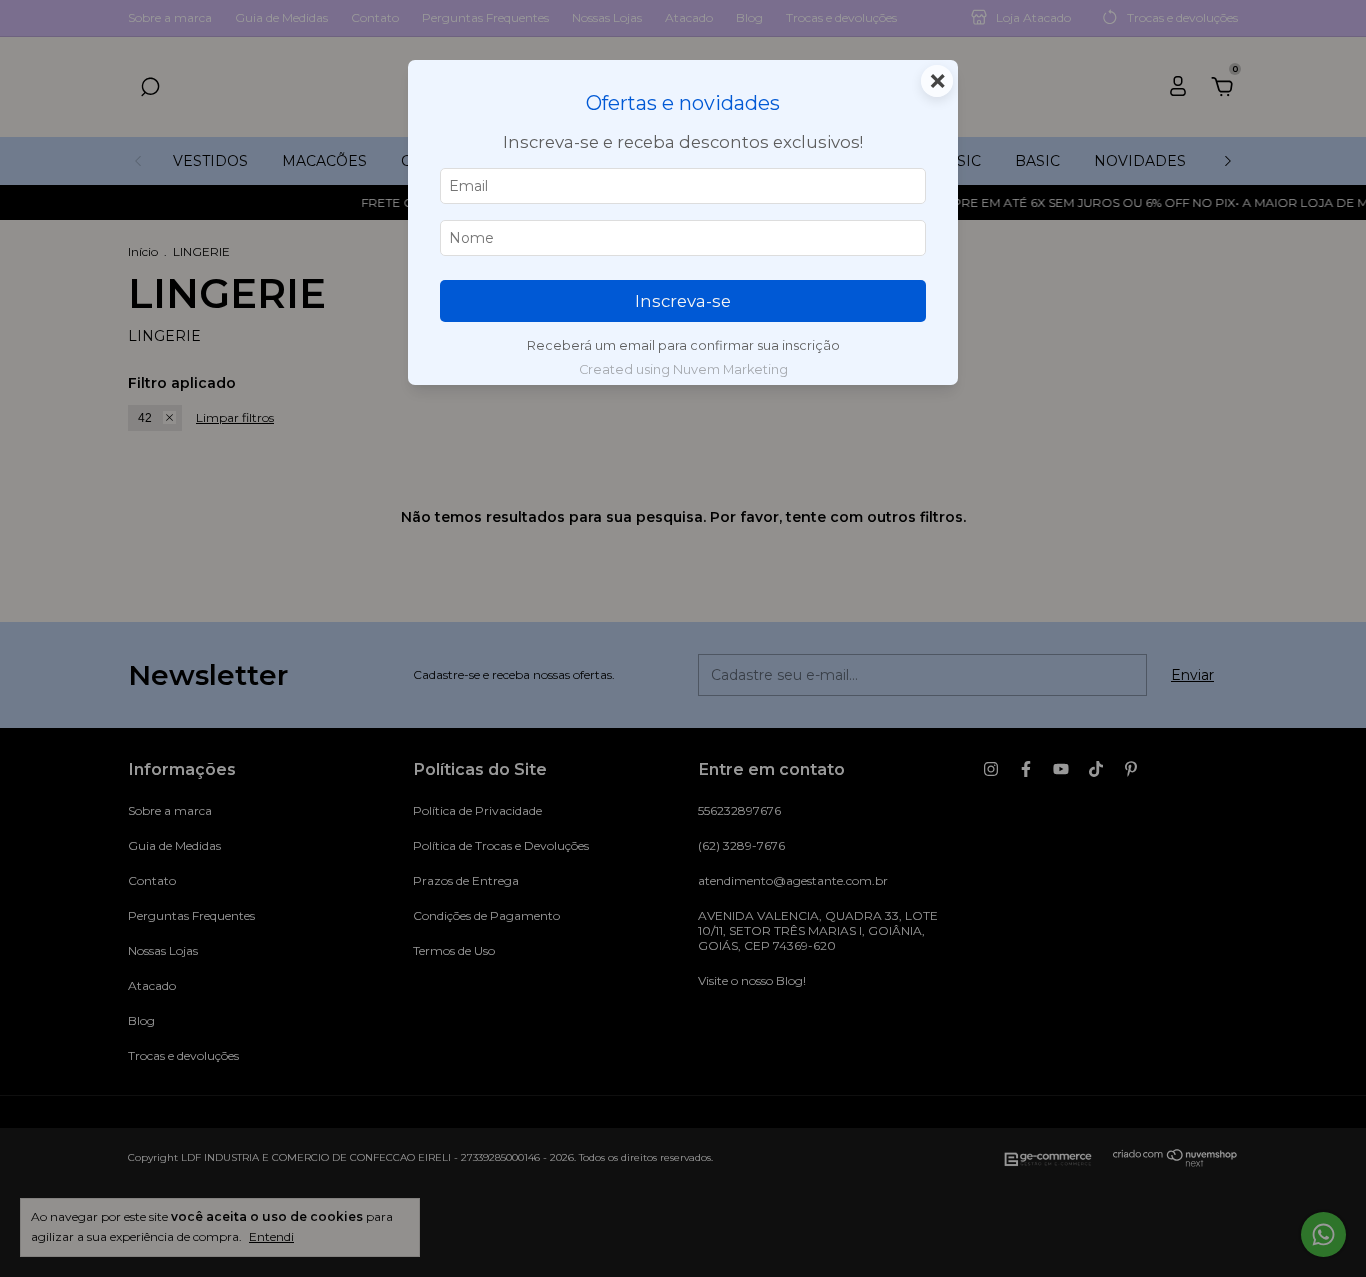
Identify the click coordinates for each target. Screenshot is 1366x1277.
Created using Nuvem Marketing (683, 369)
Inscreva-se (683, 301)
